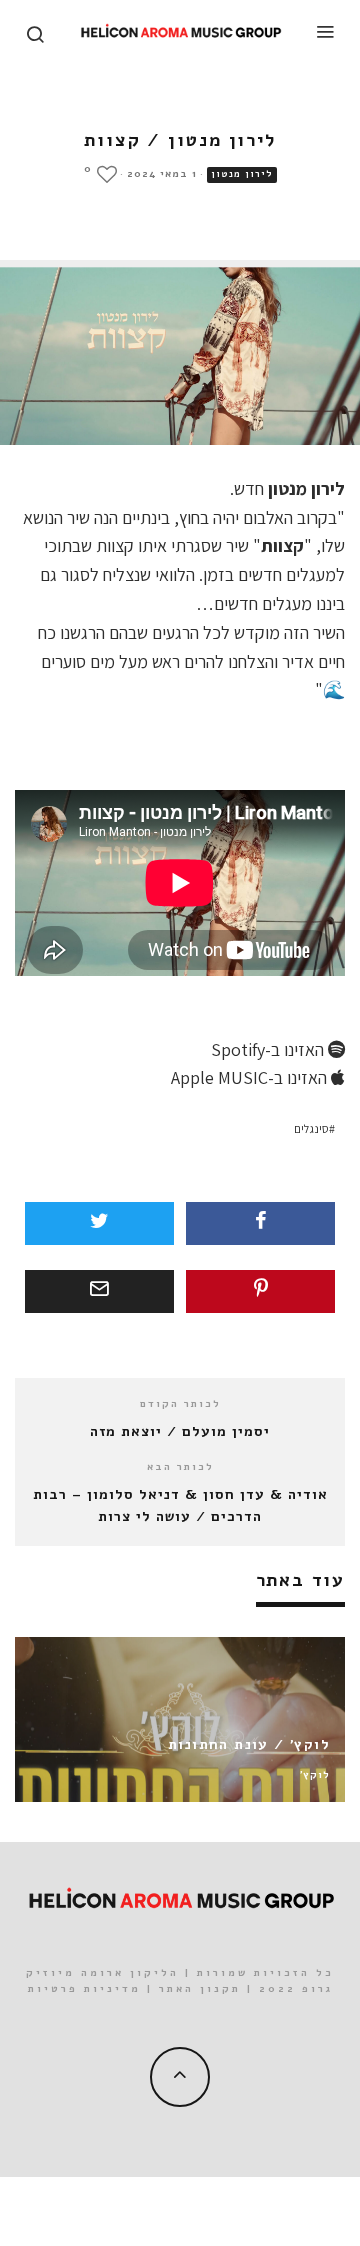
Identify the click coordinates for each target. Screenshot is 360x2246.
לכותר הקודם (180, 1404)
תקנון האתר (200, 1989)
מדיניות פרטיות (84, 1989)
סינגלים (311, 1128)
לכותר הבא (180, 1467)
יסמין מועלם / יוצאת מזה (180, 1431)
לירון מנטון (242, 174)
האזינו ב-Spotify (269, 1049)
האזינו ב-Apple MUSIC (251, 1077)
